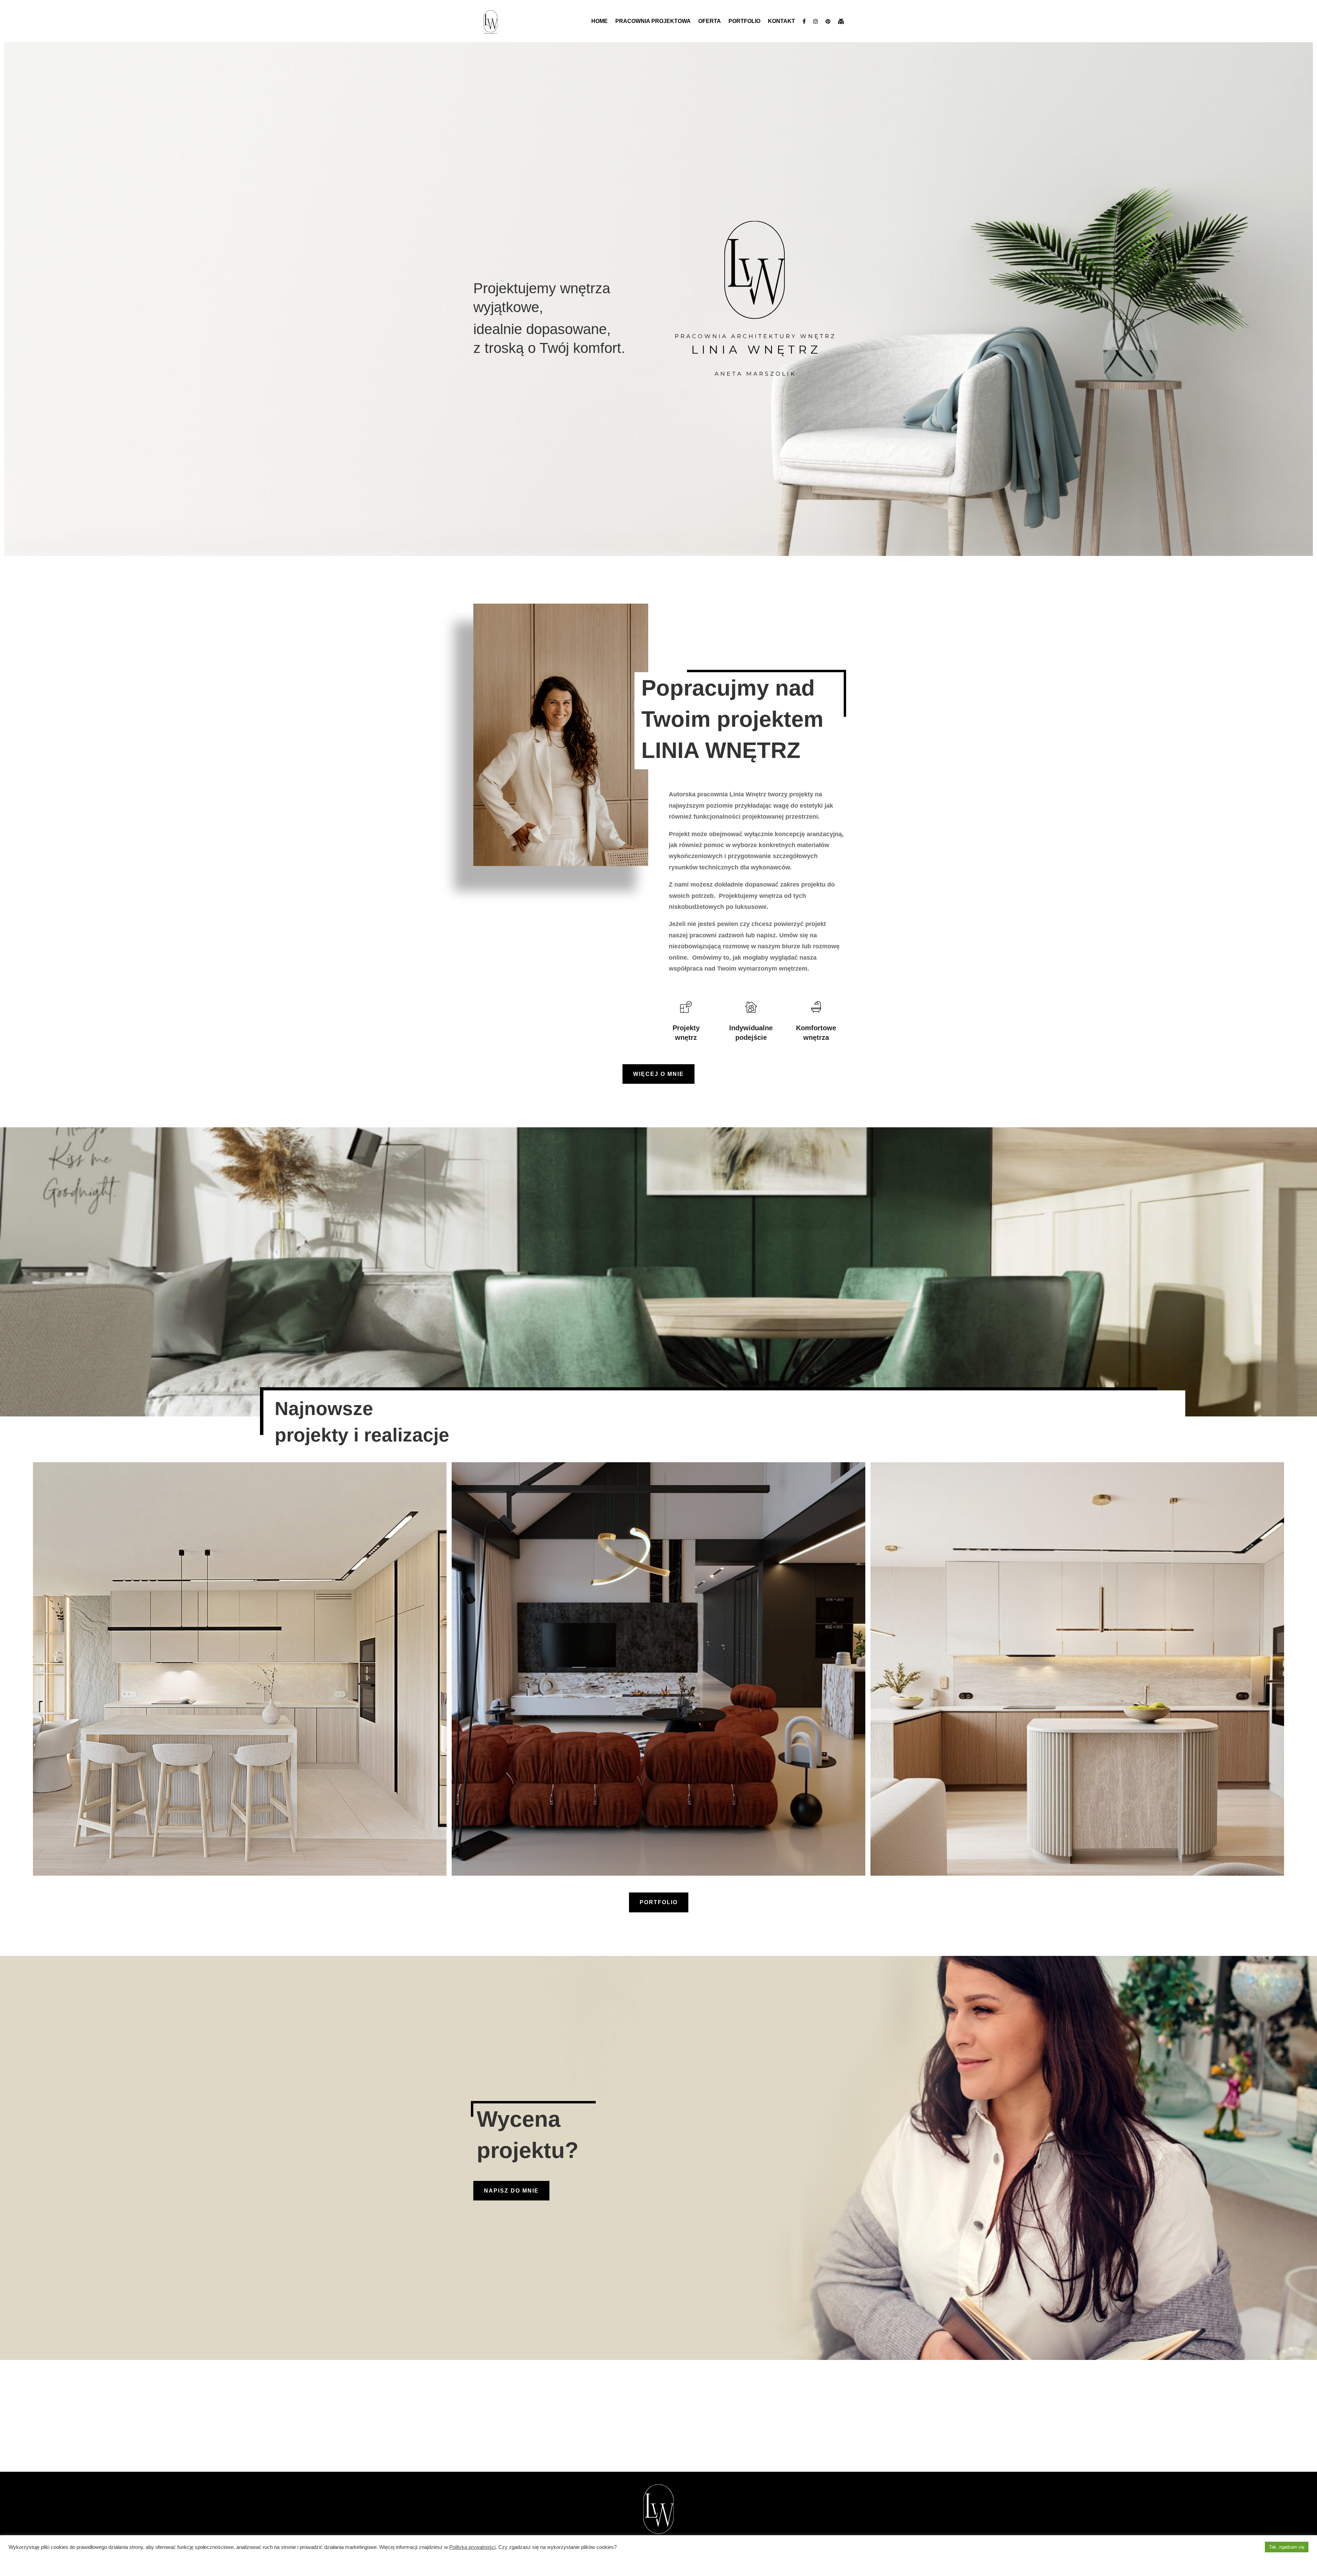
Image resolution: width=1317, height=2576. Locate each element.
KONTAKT (781, 21)
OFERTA (710, 21)
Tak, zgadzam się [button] (1287, 2547)
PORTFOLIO (744, 21)
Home (600, 21)
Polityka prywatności (472, 2547)
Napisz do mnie (511, 2191)
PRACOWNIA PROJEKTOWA (653, 21)
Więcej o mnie (658, 1074)
